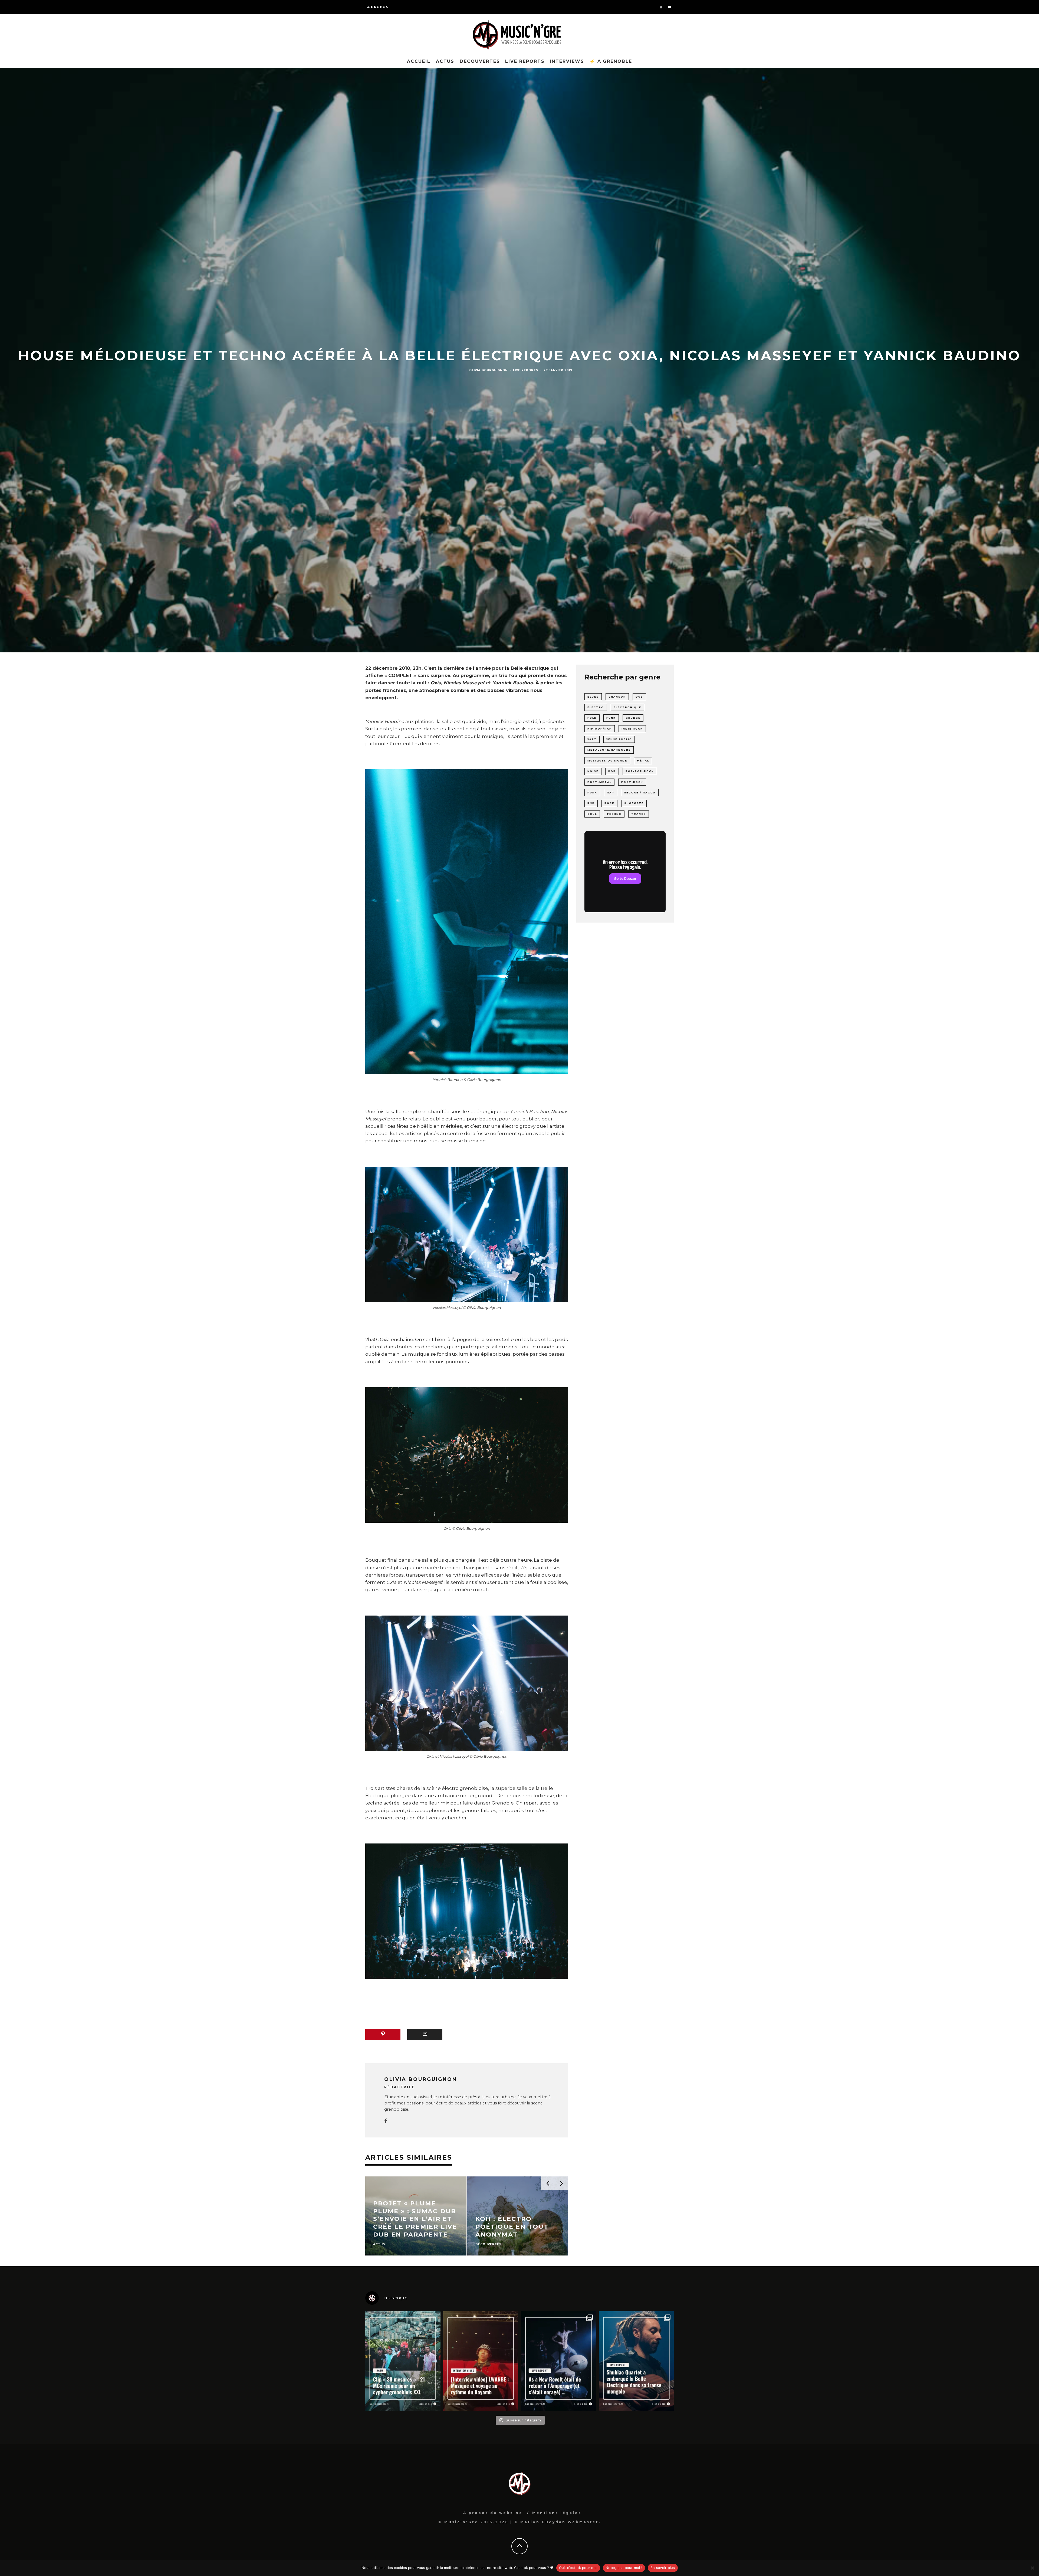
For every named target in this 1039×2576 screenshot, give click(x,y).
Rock (609, 803)
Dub (639, 697)
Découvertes (480, 61)
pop (612, 771)
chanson (617, 697)
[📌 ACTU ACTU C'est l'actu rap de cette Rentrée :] (403, 2361)
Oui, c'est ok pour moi (578, 2568)
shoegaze (634, 803)
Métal (643, 761)
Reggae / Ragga (640, 792)
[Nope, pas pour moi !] (1032, 2568)
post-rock (632, 782)
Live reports (525, 61)
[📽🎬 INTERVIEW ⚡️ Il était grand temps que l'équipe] (481, 2361)
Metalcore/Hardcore (609, 750)
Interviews (567, 61)
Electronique (627, 707)
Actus (445, 61)
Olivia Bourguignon (488, 370)
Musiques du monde (607, 761)
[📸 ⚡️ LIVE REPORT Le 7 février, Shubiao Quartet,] (636, 2361)
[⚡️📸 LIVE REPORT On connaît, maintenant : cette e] (558, 2361)
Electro (596, 707)
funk (611, 718)
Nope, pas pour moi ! (624, 2568)
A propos (378, 7)
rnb (591, 803)
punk (592, 792)
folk (592, 718)
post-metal (599, 782)
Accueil (419, 61)
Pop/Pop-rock (640, 771)
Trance (639, 814)
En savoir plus (663, 2568)
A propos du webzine (493, 2513)
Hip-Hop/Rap (600, 729)
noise (593, 771)
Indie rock (632, 729)
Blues (593, 697)
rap (611, 792)
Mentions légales (557, 2513)
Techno (614, 814)
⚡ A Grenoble (611, 61)
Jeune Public (619, 739)
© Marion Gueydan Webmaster (557, 2522)
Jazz (592, 739)
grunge (633, 718)
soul (592, 814)
